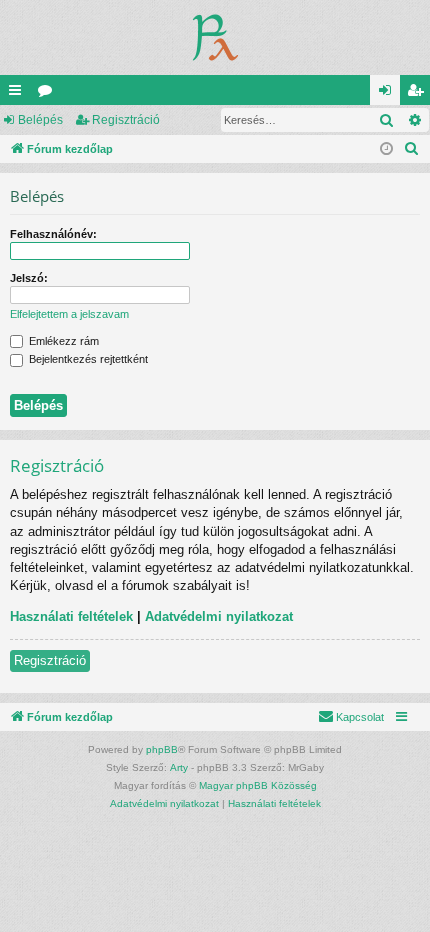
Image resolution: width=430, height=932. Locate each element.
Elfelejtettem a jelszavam (69, 314)
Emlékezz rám (62, 341)
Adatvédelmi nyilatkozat (219, 616)
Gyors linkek (19, 94)
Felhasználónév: (53, 234)
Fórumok (49, 94)
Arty (179, 767)
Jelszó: (29, 278)
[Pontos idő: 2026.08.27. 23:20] (386, 149)
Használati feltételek (71, 616)
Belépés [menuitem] (389, 94)
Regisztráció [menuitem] (419, 94)
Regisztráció (126, 120)
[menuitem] (412, 149)
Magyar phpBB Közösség (258, 785)
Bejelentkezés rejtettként (87, 359)
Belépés (40, 120)
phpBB (162, 749)
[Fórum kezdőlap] (215, 37)
